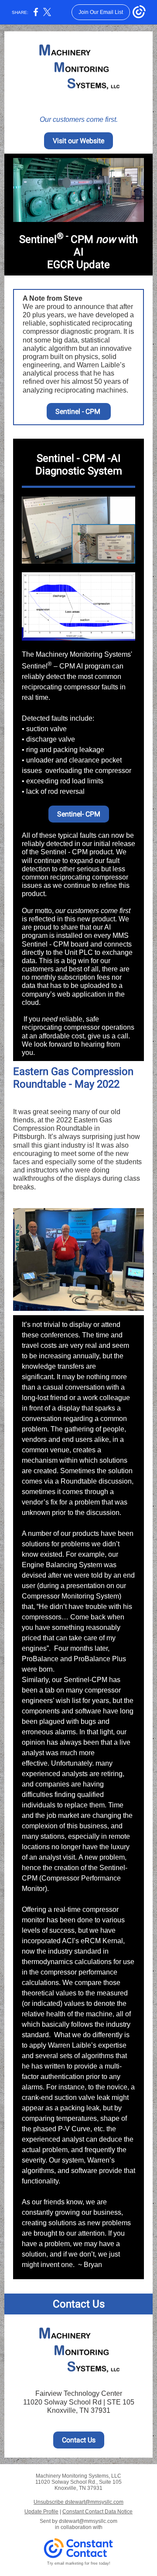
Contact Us (79, 2440)
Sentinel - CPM (79, 411)
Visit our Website (78, 141)
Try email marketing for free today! (79, 2563)
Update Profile (41, 2512)
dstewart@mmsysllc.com (88, 2521)
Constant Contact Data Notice (97, 2512)
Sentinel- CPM (79, 814)
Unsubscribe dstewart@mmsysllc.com (78, 2502)
